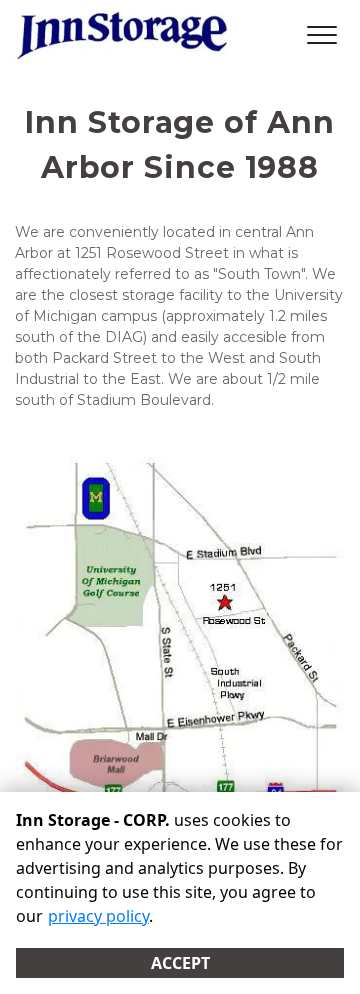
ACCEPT (180, 963)
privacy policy (98, 916)
